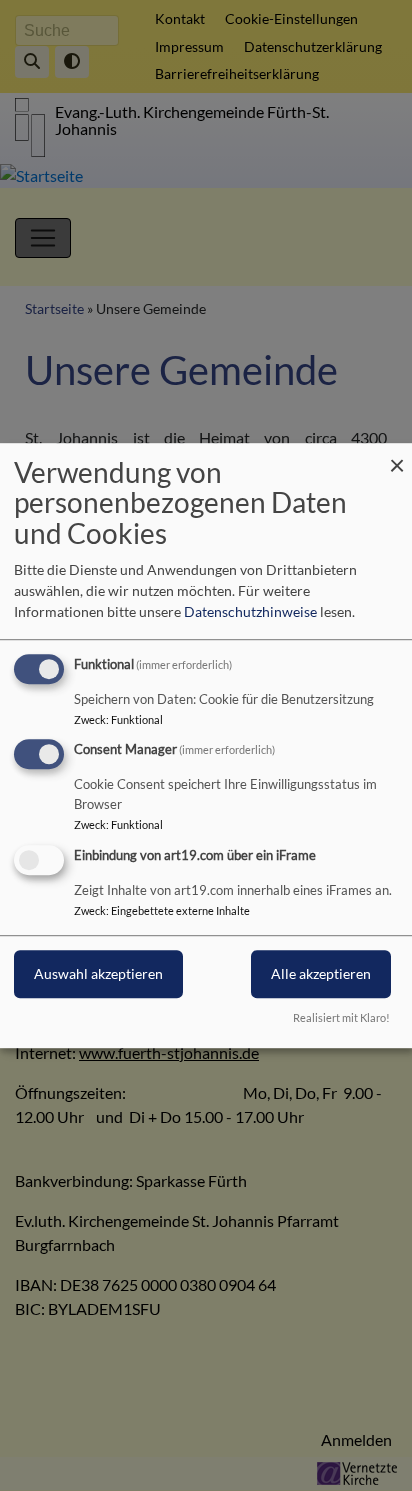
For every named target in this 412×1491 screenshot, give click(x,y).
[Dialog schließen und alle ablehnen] (397, 455)
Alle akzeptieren (321, 973)
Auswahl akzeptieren (98, 973)
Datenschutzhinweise (250, 611)
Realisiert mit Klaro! (341, 1017)
